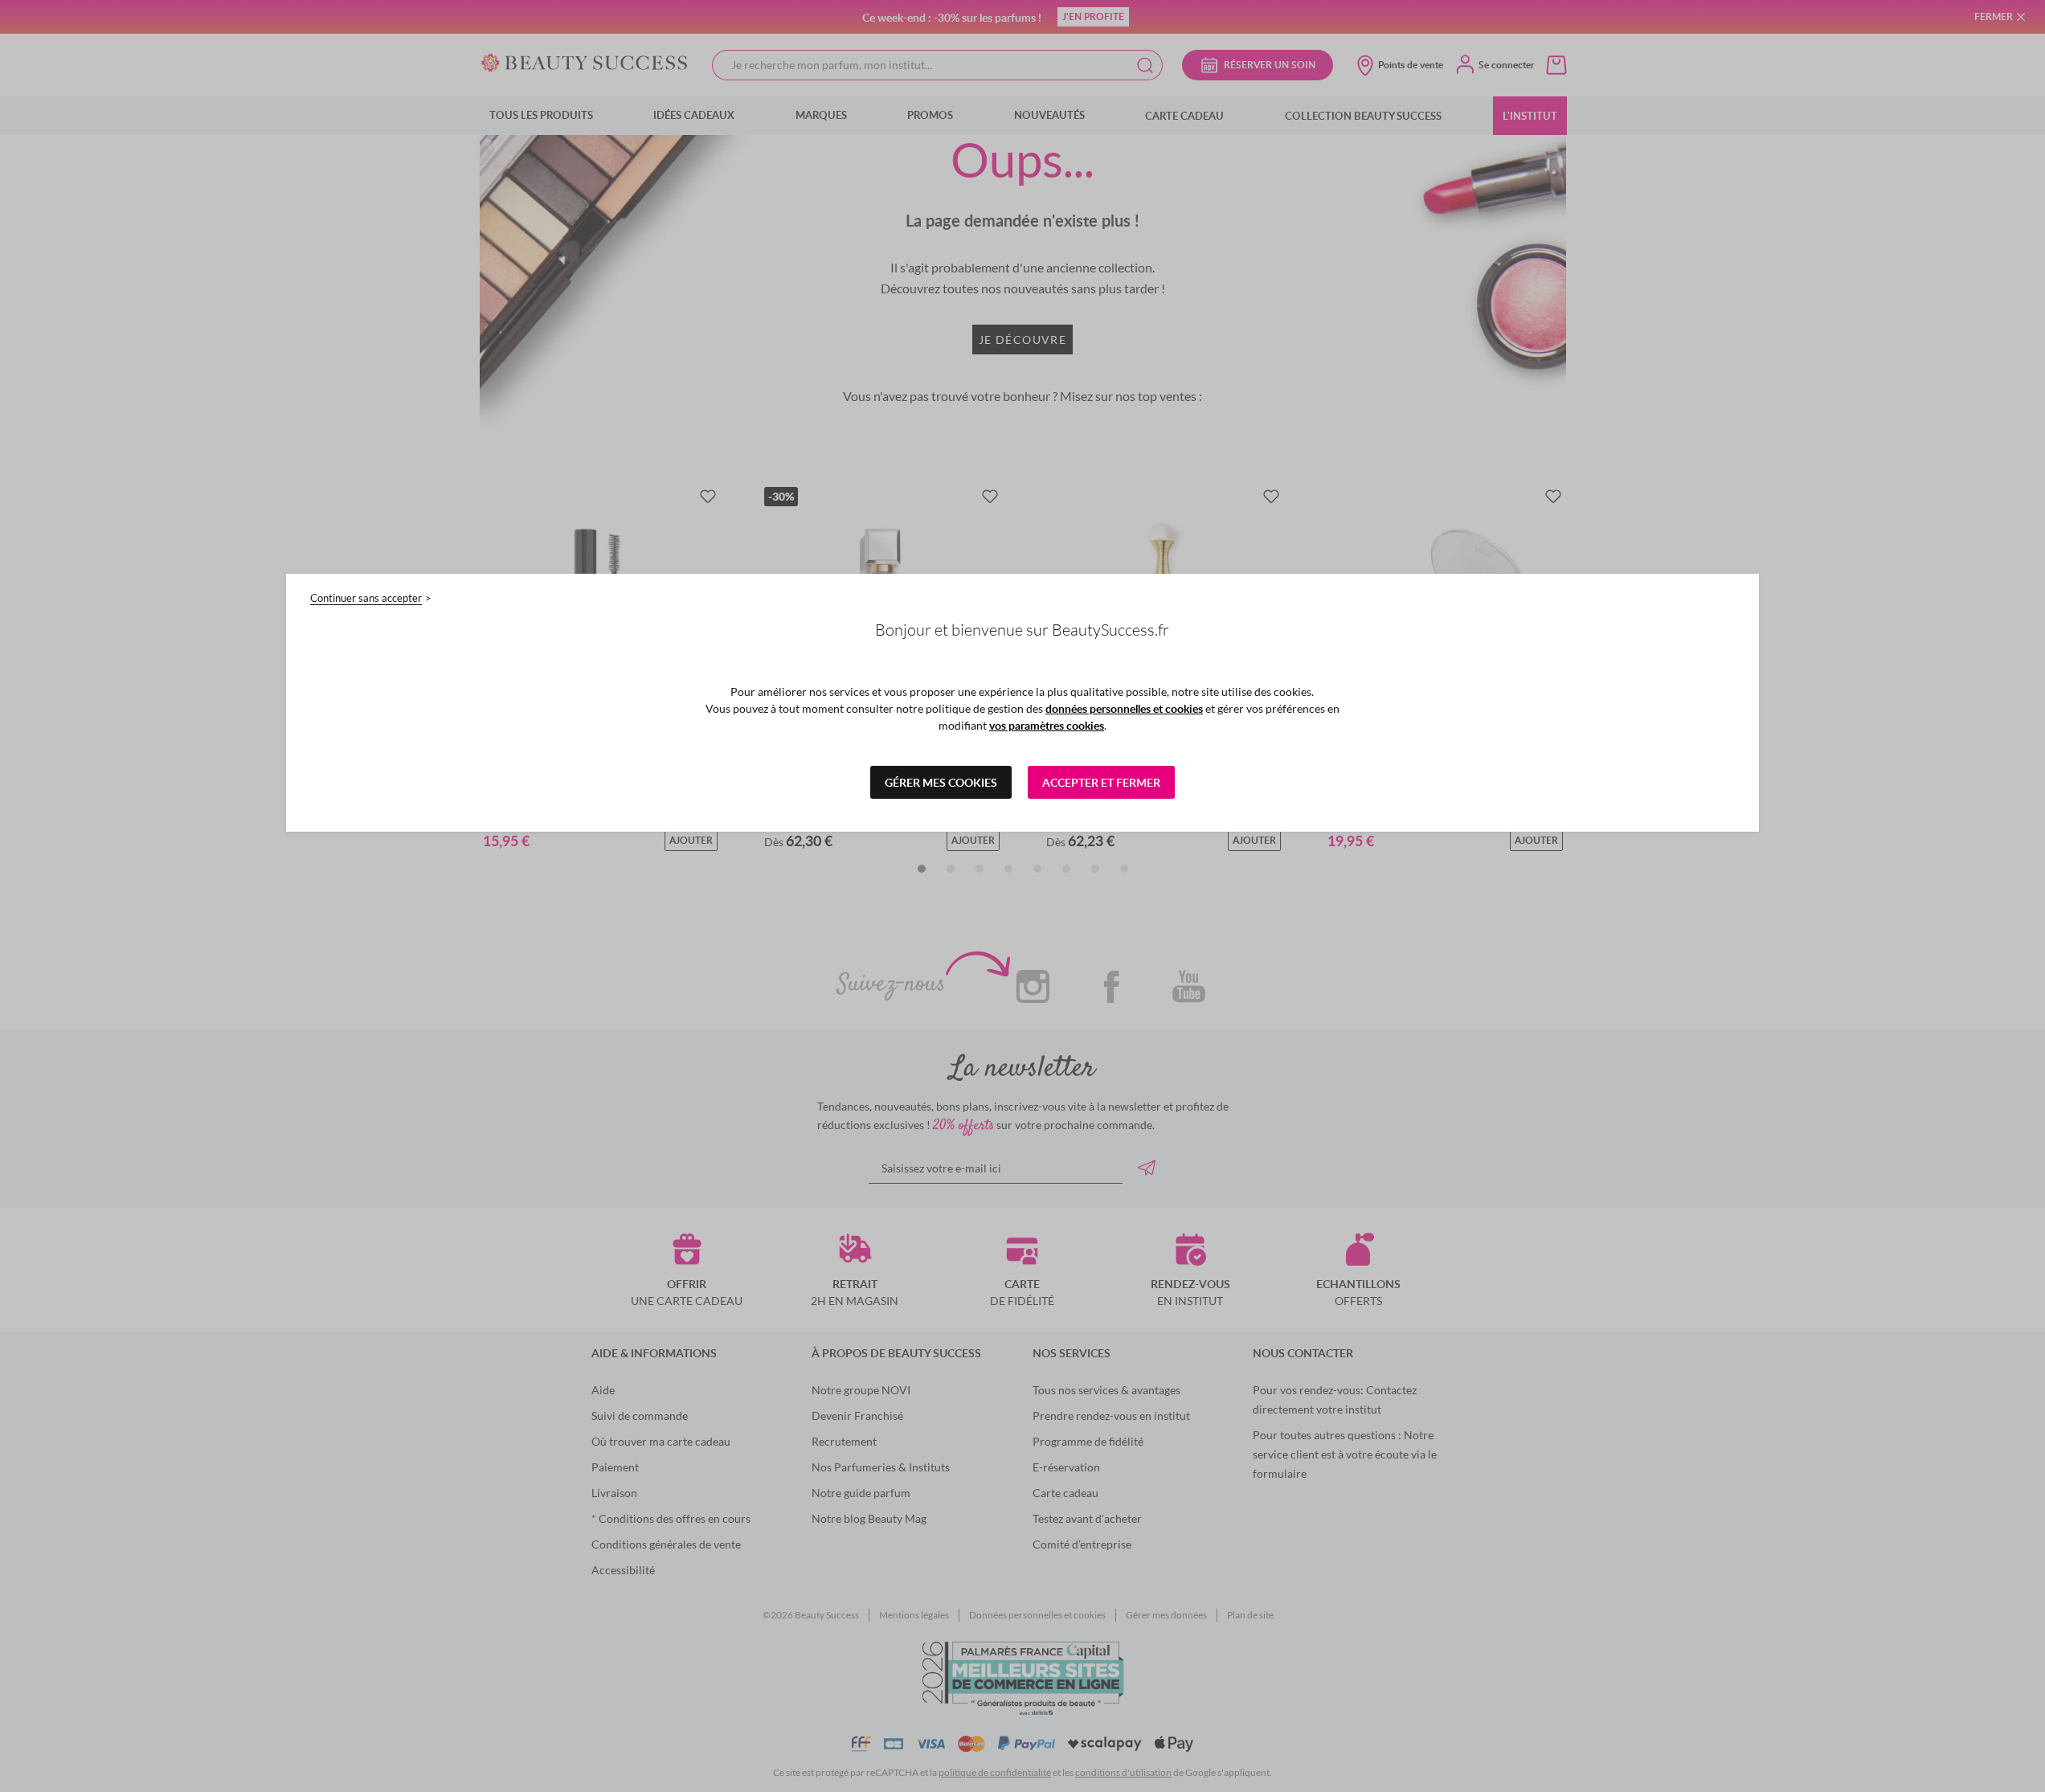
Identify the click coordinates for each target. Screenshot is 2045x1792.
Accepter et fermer (1101, 782)
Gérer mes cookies (941, 782)
